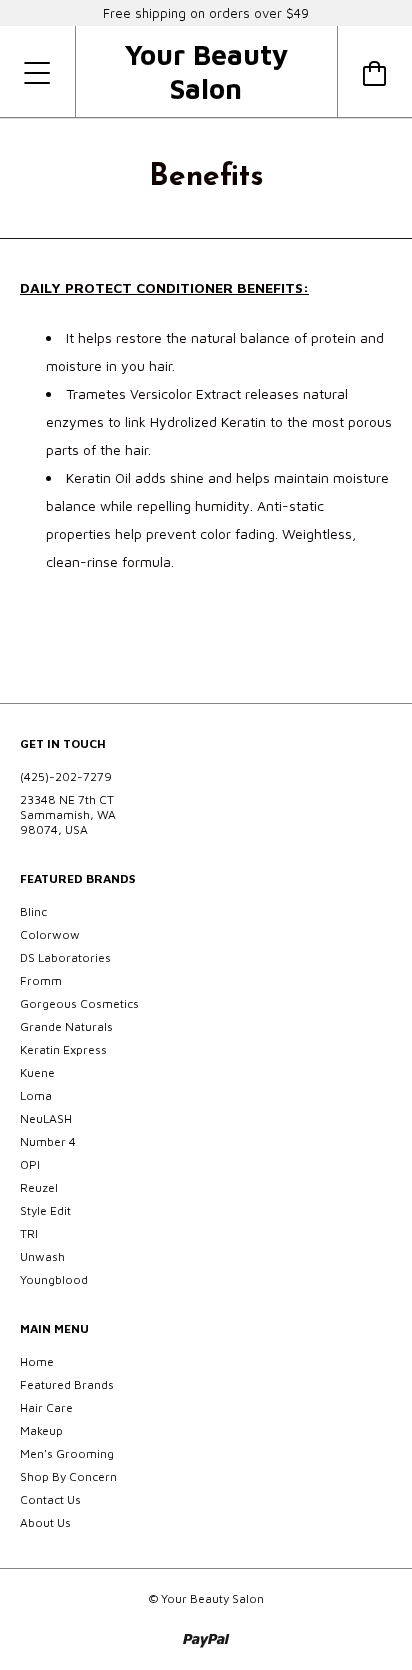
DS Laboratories (65, 957)
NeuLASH (46, 1118)
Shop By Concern (68, 1476)
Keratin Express (63, 1049)
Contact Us (50, 1499)
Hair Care (46, 1407)
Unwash (42, 1256)
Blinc (33, 911)
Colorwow (50, 934)
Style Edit (45, 1210)
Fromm (41, 980)
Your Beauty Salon (206, 71)
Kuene (37, 1072)
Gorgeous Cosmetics (79, 1003)
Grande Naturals (66, 1026)
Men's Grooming (67, 1453)
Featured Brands (67, 1384)
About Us (45, 1522)
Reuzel (39, 1187)
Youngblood (54, 1279)
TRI (29, 1233)
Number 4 (48, 1141)
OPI (30, 1164)
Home (37, 1361)
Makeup (41, 1430)
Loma (36, 1095)
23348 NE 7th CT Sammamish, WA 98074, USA (68, 814)
